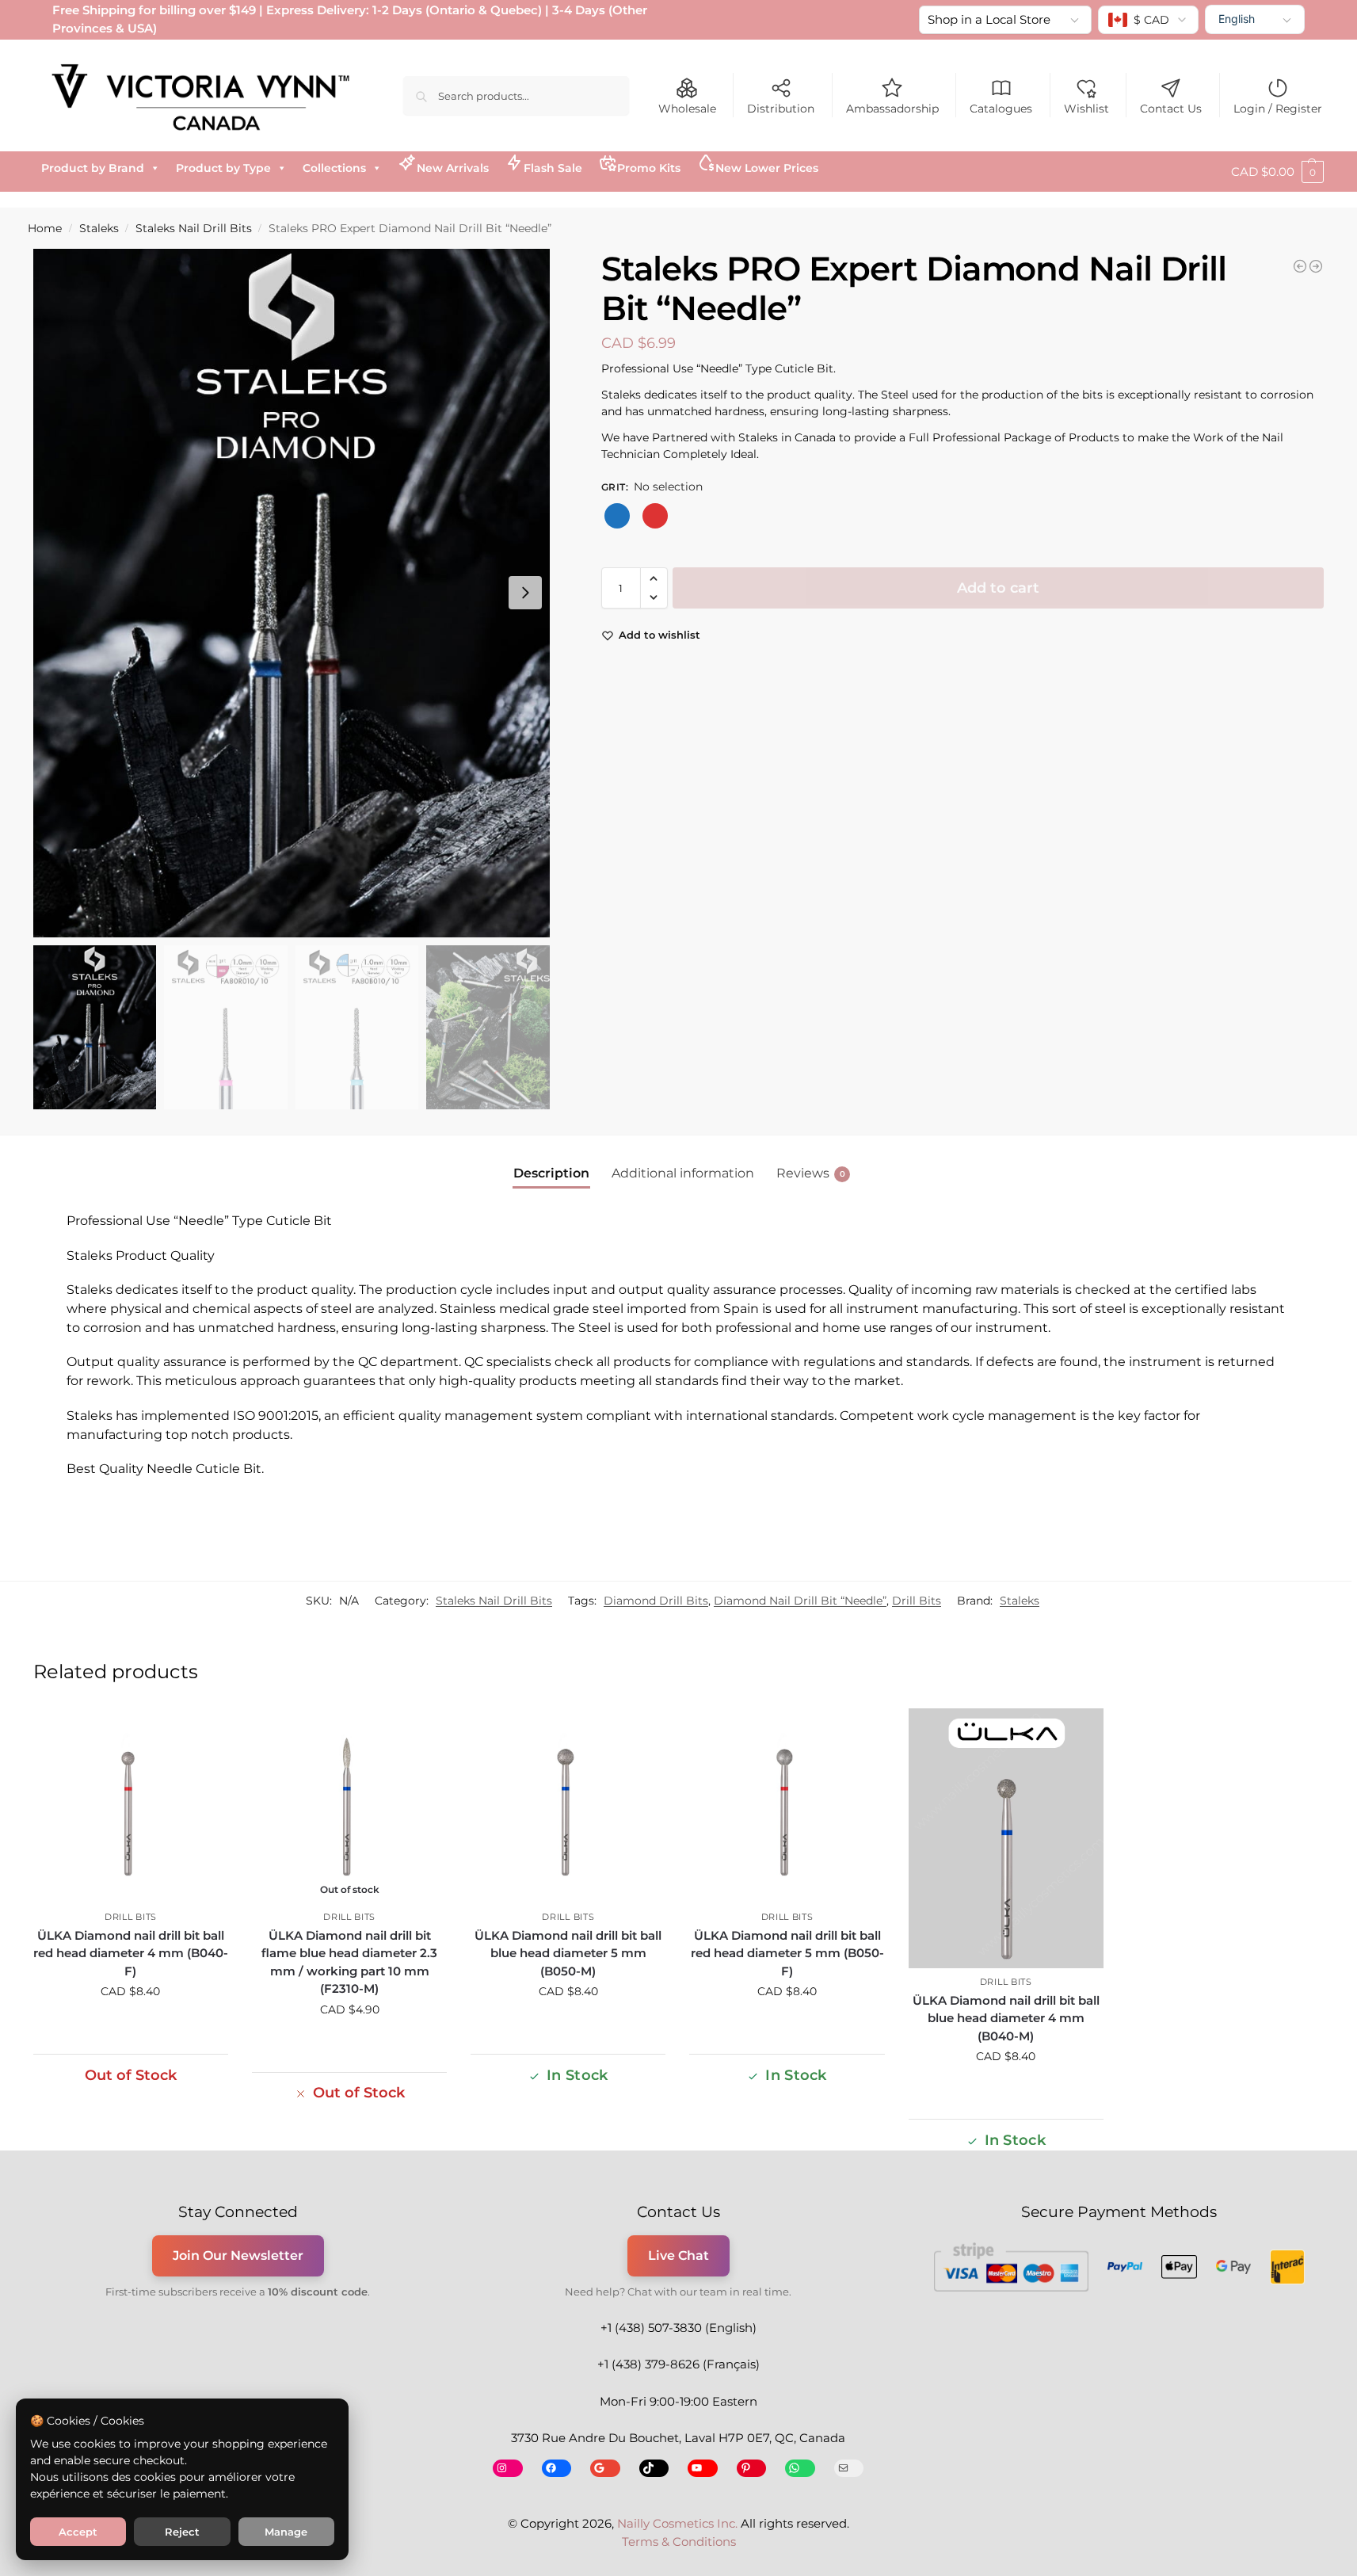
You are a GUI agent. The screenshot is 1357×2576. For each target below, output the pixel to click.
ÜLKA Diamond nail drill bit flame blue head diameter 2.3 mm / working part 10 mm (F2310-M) (349, 1962)
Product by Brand (93, 168)
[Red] (655, 516)
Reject (182, 2532)
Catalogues (1001, 109)
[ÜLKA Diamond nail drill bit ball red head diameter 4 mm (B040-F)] (131, 1806)
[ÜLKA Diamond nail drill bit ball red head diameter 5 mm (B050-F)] (787, 1806)
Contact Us (1171, 109)
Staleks (99, 228)
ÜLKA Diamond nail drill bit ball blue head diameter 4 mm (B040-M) (1006, 2018)
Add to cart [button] (131, 2025)
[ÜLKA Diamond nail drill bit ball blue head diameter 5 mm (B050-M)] (568, 1806)
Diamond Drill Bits (656, 1601)
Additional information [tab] (683, 1173)
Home (45, 228)
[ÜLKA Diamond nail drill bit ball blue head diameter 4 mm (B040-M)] (1006, 1838)
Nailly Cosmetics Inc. (677, 2523)
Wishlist (1086, 109)
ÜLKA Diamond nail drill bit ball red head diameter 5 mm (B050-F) (787, 1953)
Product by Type (223, 168)
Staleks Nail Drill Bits (194, 228)
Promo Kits (649, 168)
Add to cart (998, 588)
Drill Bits (917, 1601)
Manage (286, 2532)
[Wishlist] (204, 1732)
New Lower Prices (767, 168)
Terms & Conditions (679, 2542)
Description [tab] (551, 1173)
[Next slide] (525, 593)
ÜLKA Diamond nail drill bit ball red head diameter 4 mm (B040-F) (131, 1953)
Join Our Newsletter (238, 2255)
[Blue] (617, 516)
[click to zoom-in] (292, 593)
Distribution (781, 109)
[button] (1277, 172)
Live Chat (678, 2255)
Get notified (350, 2044)
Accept (78, 2532)
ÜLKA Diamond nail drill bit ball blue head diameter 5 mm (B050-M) (568, 1953)
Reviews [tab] (811, 1173)
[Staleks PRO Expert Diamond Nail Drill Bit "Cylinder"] (1300, 266)
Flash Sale (553, 168)
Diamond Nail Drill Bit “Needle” (800, 1601)
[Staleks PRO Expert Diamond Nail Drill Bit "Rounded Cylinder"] (1316, 266)
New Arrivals (453, 168)
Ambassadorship (892, 109)
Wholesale (687, 109)
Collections (334, 168)
